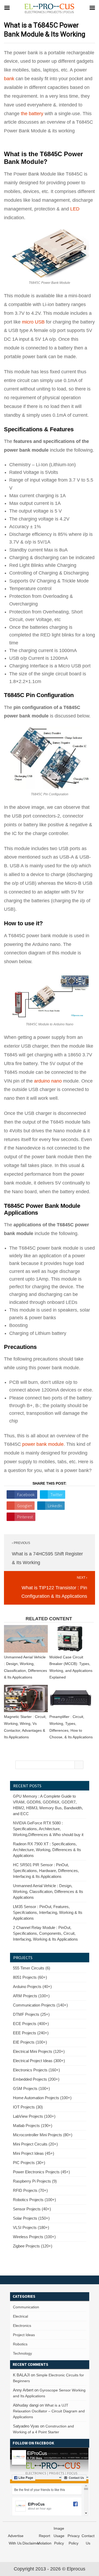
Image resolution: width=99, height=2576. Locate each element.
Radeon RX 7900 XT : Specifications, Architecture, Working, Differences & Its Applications (47, 1850)
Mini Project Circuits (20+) (35, 2144)
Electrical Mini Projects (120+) (39, 2051)
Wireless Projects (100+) (34, 2237)
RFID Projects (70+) (30, 2190)
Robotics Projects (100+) (34, 2200)
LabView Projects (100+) (34, 2116)
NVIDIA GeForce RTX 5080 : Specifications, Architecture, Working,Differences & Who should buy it (48, 1829)
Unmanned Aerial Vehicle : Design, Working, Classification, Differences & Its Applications (48, 1891)
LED (75, 209)
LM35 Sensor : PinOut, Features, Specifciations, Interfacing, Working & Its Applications (48, 1912)
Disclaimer (31, 2543)
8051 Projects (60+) (30, 1977)
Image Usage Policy (59, 2536)
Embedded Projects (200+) (36, 2079)
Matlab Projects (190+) (33, 2126)
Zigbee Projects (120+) (33, 2246)
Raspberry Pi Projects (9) (35, 2181)
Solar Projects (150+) (31, 2218)
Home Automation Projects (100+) (42, 2098)
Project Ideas (24, 2335)
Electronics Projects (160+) (36, 2070)
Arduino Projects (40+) (32, 1987)
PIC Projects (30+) (29, 2163)
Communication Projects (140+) (40, 2005)
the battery (32, 114)
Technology (22, 2353)
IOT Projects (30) (28, 2107)
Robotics (20, 2344)
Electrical (20, 2316)
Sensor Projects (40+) (32, 2209)
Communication (26, 2307)
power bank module (43, 1444)
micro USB (33, 322)
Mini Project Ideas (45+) (34, 2153)
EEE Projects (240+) (31, 2033)
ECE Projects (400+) (31, 2024)
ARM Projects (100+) (31, 1996)
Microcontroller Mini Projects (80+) (43, 2135)
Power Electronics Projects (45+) (41, 2172)
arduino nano (48, 1081)
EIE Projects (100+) (30, 2042)
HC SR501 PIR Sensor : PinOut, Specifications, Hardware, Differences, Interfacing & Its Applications (46, 1871)
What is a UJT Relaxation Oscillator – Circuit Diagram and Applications (49, 2411)
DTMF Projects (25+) (31, 2014)
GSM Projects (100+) (31, 2088)
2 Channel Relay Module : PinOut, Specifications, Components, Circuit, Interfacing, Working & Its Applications (45, 1933)
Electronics (22, 2326)
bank (9, 79)
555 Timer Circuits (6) (32, 1968)
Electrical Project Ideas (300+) (39, 2061)
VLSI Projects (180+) (31, 2227)
